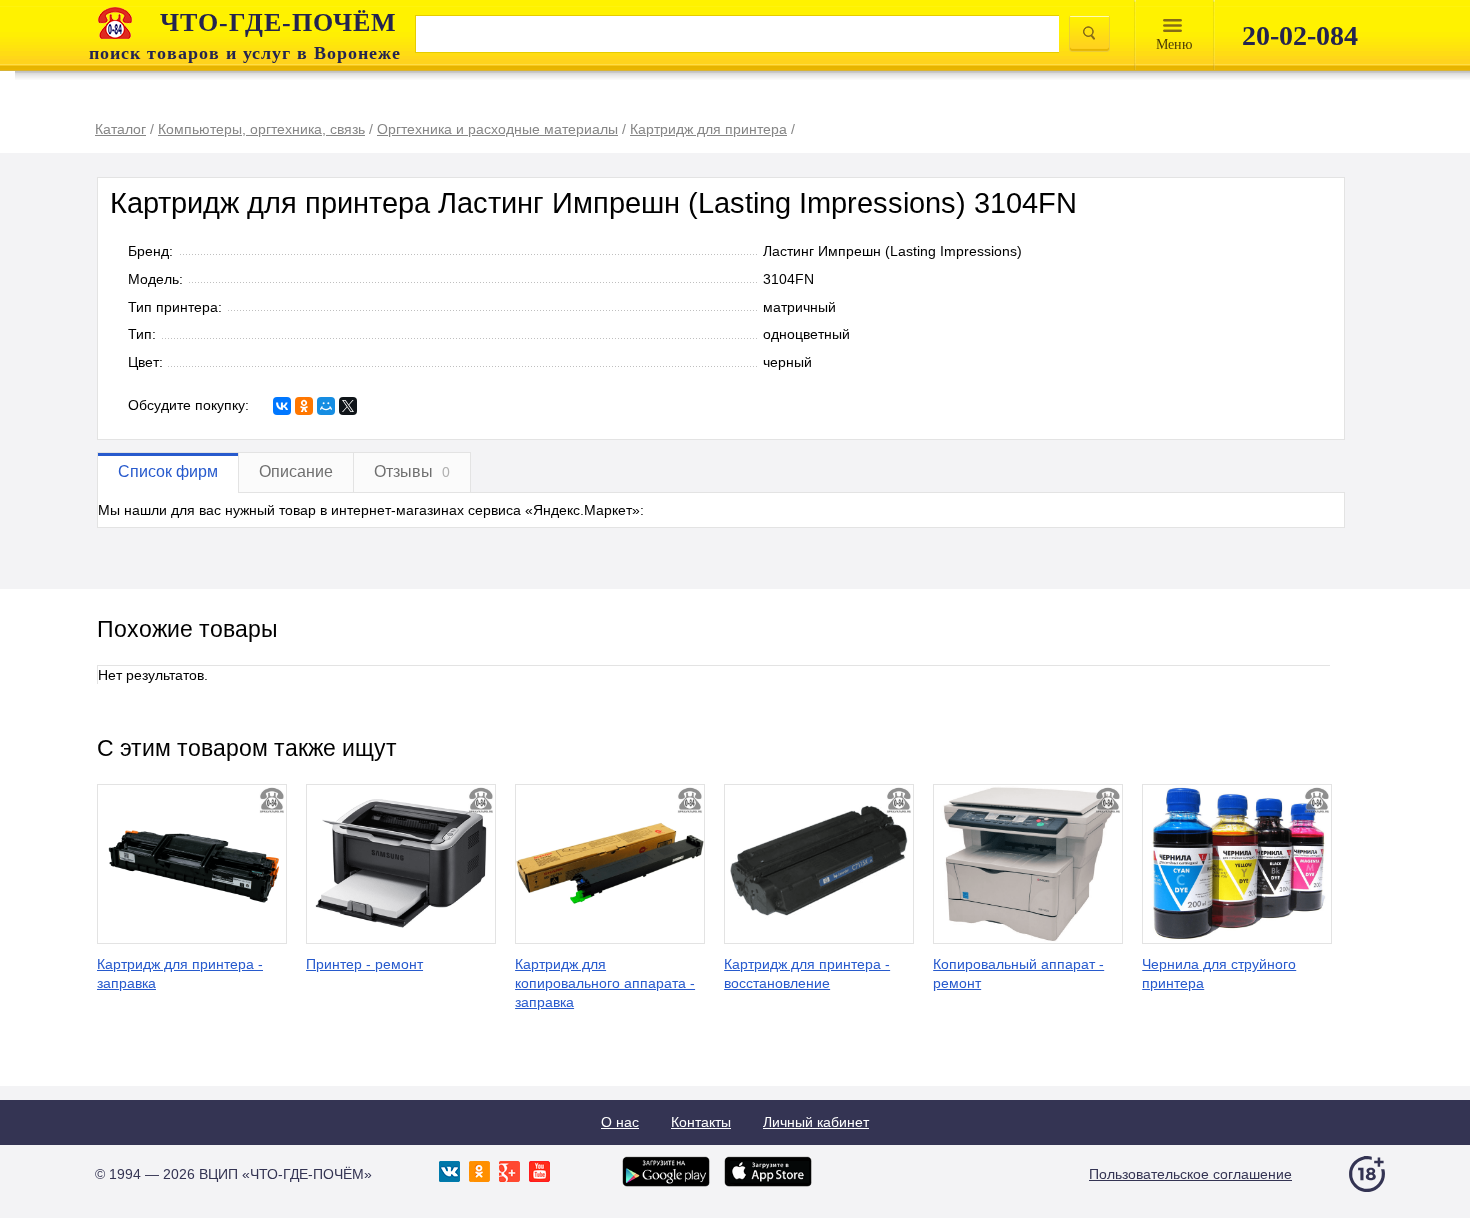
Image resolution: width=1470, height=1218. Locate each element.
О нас (620, 1122)
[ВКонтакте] (282, 406)
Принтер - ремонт (364, 964)
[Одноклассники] (304, 406)
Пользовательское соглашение (1190, 1174)
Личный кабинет (816, 1122)
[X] (348, 406)
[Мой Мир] (326, 406)
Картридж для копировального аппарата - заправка (605, 983)
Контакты (701, 1122)
